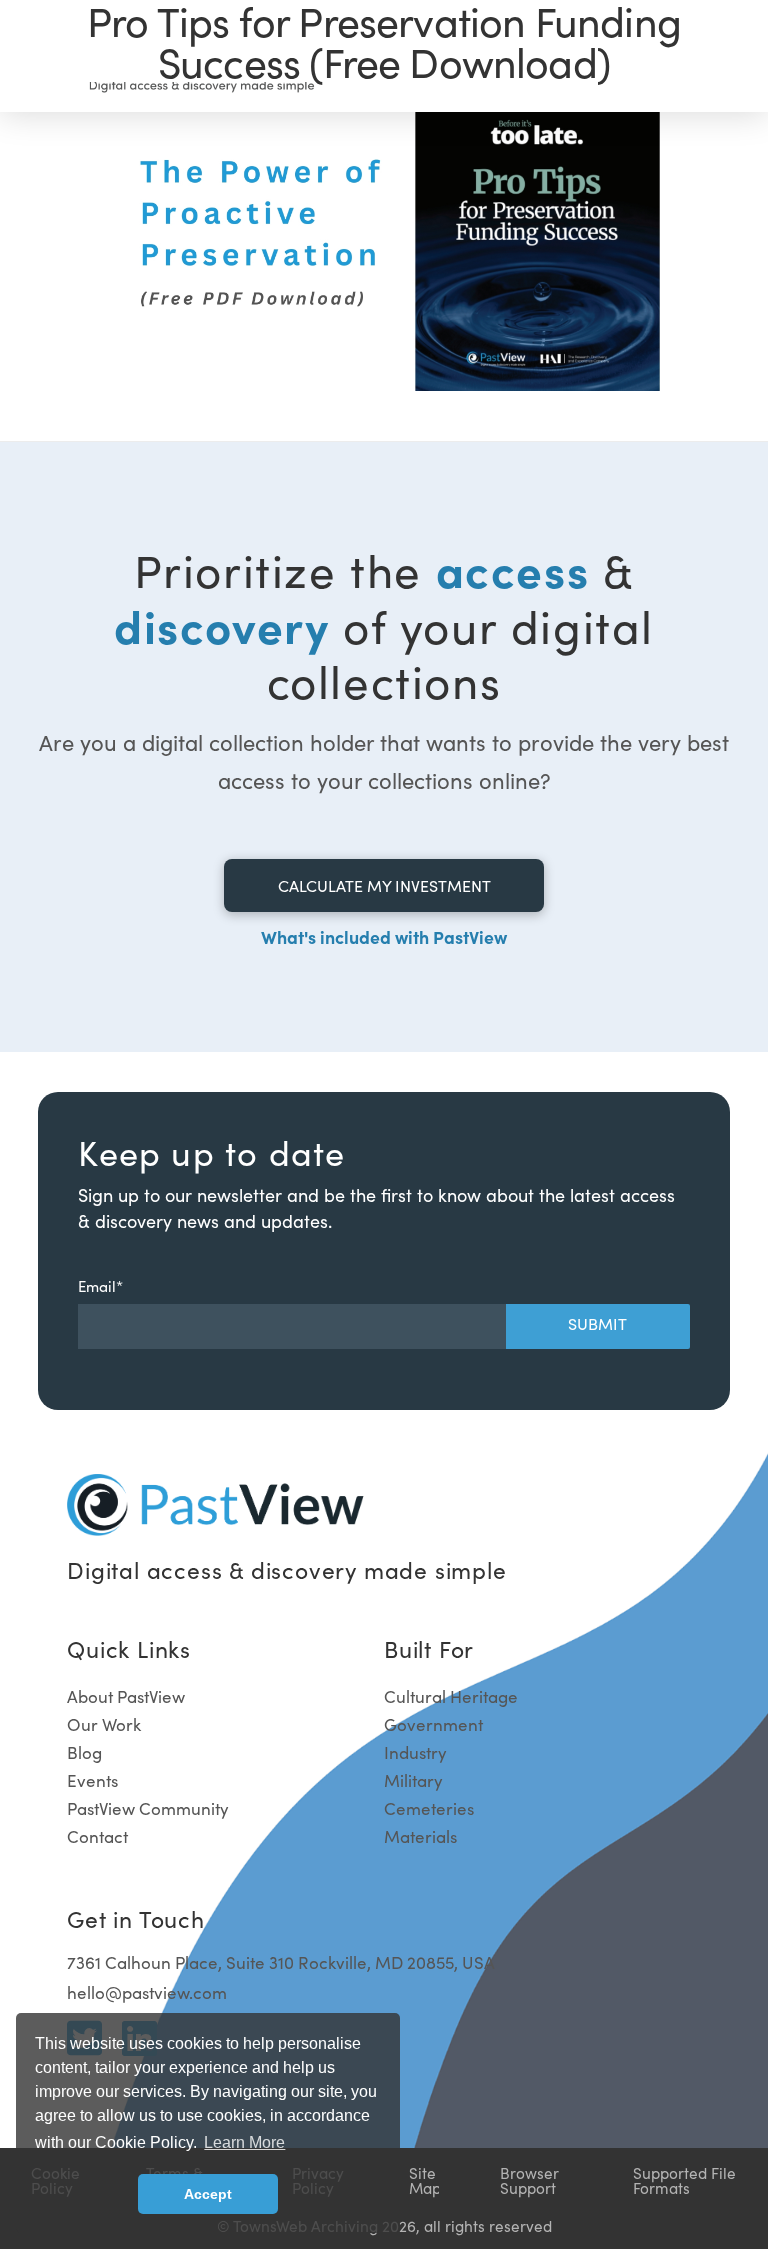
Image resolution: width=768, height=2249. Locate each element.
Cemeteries (429, 1808)
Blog (84, 1752)
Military (413, 1780)
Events (92, 1780)
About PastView (126, 1696)
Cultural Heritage (451, 1696)
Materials (420, 1836)
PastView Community (148, 1808)
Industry (415, 1752)
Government (433, 1724)
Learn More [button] (244, 2142)
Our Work (104, 1724)
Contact (97, 1836)
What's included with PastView (384, 936)
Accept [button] (208, 2194)
